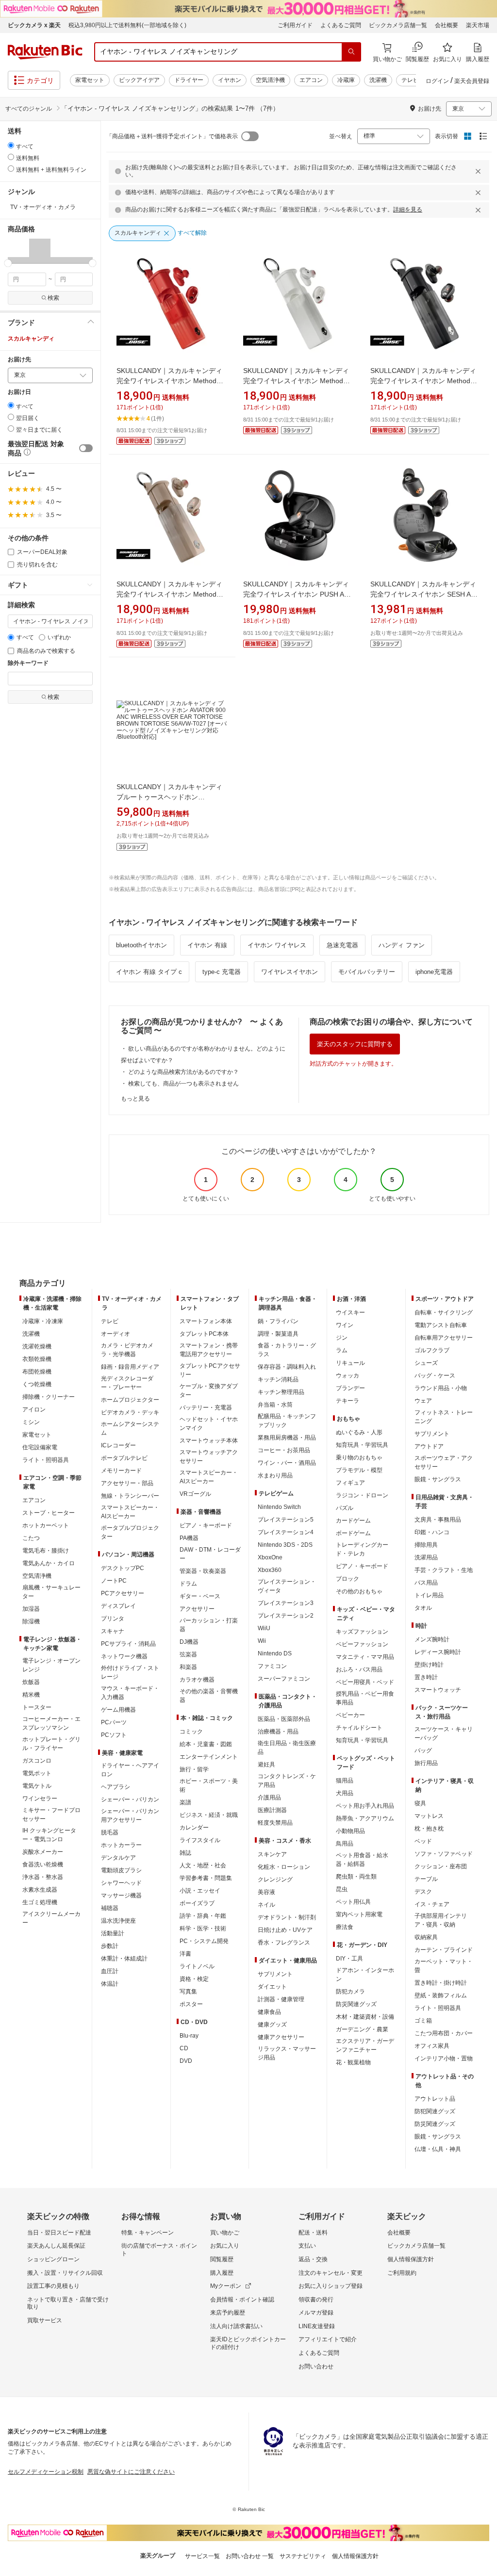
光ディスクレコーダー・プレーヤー (127, 1383)
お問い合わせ (316, 2366)
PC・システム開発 (204, 1941)
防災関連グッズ (356, 2004)
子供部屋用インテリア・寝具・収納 (441, 1920)
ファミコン (272, 1666)
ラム (342, 1350)
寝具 (420, 1803)
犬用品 (345, 1793)
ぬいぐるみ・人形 (359, 1432)
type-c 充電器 (222, 972)
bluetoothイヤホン (141, 945)
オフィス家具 (432, 2046)
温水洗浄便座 (118, 1921)
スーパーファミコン (284, 1679)
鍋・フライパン (278, 1321)
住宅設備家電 (40, 1447)
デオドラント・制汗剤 (287, 1917)
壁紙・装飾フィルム (441, 1995)
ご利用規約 (402, 2273)
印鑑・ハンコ (432, 1532)
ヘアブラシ (116, 1787)
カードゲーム (353, 1521)
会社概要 (447, 25)
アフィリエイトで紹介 (328, 2339)
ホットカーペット (46, 1525)
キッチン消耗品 (278, 1379)
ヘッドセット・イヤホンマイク (209, 1424)
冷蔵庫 (346, 80)
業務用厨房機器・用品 (287, 1438)
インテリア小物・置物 (444, 2058)
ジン (342, 1338)
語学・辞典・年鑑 (203, 1916)
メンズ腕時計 (432, 1639)
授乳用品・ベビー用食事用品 (365, 1698)
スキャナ (113, 1631)
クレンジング (275, 1879)
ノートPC (114, 1581)
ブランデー (350, 1388)
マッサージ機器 (121, 1896)
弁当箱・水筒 (275, 1405)
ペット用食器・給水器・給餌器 (362, 1860)
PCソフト (114, 1735)
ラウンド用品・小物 (441, 1388)
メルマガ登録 (316, 2313)
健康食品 (269, 2012)
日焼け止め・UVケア (285, 1930)
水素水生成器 (40, 1890)
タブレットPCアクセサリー (210, 1370)
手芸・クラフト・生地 (444, 1570)
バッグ (423, 1750)
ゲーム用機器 (118, 1710)
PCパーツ (114, 1722)
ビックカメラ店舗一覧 (398, 25)
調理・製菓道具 (278, 1334)
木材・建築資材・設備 (365, 2017)
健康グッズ (272, 2025)
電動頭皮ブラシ (121, 1870)
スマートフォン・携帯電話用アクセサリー (209, 1350)
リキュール (350, 1363)
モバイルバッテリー (367, 972)
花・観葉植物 (353, 2062)
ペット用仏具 (353, 1902)
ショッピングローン (53, 2259)
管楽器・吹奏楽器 (203, 1571)
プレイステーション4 (286, 1532)
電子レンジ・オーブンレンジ (51, 1665)
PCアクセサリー (123, 1593)
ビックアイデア (139, 80)
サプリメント (275, 1974)
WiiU (264, 1628)
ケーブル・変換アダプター (209, 1391)
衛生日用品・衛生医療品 (287, 1748)
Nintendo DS (275, 1653)
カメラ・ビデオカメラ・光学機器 (127, 1350)
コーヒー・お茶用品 (284, 1450)
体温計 (110, 1984)
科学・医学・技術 (203, 1928)
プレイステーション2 (286, 1616)
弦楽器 (188, 1654)
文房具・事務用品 (438, 1520)
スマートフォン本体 (206, 1321)
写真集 (188, 1992)
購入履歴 (222, 2273)
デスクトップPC (123, 1568)
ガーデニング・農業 (362, 2029)
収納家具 (426, 1937)
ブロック (348, 1579)
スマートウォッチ (438, 1690)
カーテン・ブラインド (444, 1950)
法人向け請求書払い (236, 2326)
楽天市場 (478, 25)
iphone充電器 (434, 972)
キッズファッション (362, 1632)
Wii (262, 1641)
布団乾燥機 (37, 1372)
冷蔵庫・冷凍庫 (43, 1321)
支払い (307, 2246)
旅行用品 (426, 1763)
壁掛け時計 (429, 1665)
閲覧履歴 (222, 2259)
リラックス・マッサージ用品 (287, 2053)
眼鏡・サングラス (438, 1479)
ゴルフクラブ (432, 1350)
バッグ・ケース (435, 1376)
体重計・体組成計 (124, 1959)
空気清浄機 (270, 80)
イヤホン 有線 (207, 945)
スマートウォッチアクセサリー (209, 1457)
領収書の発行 (316, 2300)
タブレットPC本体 (204, 1334)
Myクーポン (226, 2286)
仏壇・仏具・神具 (438, 2149)
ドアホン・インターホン (365, 1975)
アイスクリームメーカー (51, 1918)
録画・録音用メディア (130, 1367)
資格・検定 (194, 1979)
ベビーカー (350, 1715)
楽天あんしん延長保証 (56, 2246)
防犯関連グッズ (435, 2111)
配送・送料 (313, 2233)
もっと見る (135, 1099)
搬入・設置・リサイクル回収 (65, 2273)
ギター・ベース (200, 1596)
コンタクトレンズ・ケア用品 (287, 1781)
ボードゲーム (353, 1533)
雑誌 (185, 1853)
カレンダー (194, 1828)
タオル (423, 1608)
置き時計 (426, 1677)
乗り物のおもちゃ (359, 1458)
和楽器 (188, 1667)
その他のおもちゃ (359, 1591)
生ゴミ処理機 (40, 1902)
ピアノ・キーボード (206, 1525)
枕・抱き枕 (429, 1829)
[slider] (8, 263)
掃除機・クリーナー (49, 1397)
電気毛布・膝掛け (46, 1551)
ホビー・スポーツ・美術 (209, 1785)
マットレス (429, 1816)
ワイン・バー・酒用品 (287, 1463)
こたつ (31, 1538)
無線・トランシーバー (130, 1496)
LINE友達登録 (317, 2326)
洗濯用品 (426, 1557)
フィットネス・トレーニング (444, 1417)
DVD (186, 2061)
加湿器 (31, 1609)
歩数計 (110, 1946)
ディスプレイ (118, 1606)
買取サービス (45, 2320)
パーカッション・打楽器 (209, 1625)
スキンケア (272, 1854)
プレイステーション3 (286, 1603)
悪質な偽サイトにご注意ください (131, 2472)
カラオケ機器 (197, 1680)
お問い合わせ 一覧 (250, 2556)
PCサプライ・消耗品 (128, 1644)
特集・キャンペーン (148, 2233)
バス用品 (426, 1583)
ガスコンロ (37, 1761)
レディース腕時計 (438, 1652)
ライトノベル (197, 1966)
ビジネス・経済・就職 (209, 1815)
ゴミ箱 (423, 2021)
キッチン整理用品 (281, 1392)
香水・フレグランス (284, 1943)
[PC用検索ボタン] (351, 52)
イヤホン (230, 80)
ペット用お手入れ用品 (365, 1806)
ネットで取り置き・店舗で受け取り (68, 2303)
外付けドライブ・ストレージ (130, 1672)
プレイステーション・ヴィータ (287, 1586)
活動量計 (113, 1933)
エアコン (311, 80)
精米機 (31, 1695)
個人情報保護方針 (411, 2259)
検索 (53, 298)
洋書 (185, 1954)
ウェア (423, 1401)
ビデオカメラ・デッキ (130, 1412)
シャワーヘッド (121, 1883)
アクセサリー (197, 1609)
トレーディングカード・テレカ (362, 1549)
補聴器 (110, 1908)
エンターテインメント (209, 1757)
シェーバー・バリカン (130, 1799)
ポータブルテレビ (124, 1458)
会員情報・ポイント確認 (242, 2300)
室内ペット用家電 (359, 1914)
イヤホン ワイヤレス (277, 945)
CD (184, 2048)
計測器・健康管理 (281, 1999)
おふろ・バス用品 (359, 1669)
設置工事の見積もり (53, 2286)
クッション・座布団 (441, 1866)
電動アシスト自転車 (441, 1325)
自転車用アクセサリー (444, 1338)
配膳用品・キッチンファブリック (287, 1421)
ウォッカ (348, 1376)
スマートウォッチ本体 (209, 1441)
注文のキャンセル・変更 (331, 2273)
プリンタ (113, 1619)
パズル (345, 1508)
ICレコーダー (118, 1445)
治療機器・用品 (278, 1732)
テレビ (410, 80)
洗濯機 (378, 80)
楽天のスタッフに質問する (355, 1044)
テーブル (426, 1879)
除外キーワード (28, 663)
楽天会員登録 (472, 81)
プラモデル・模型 (359, 1470)
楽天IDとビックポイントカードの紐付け (248, 2343)
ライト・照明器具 (46, 1460)
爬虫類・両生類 (356, 1877)
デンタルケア (118, 1858)
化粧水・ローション (284, 1867)
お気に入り (225, 2246)
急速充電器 (342, 945)
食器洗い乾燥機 (43, 1864)
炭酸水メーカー (43, 1852)
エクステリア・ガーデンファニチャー (365, 2045)
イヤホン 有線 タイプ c (149, 972)
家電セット (90, 80)
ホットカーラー (121, 1845)
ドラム (188, 1584)
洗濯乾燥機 (37, 1346)
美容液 (266, 1892)
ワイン (345, 1325)
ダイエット (272, 1987)
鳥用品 (345, 1844)
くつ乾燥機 (37, 1384)
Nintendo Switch (279, 1507)
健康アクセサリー (281, 2037)
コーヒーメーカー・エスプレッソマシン (51, 1723)
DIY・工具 (349, 1959)
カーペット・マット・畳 (444, 1966)
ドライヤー (189, 80)
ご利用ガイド (295, 25)
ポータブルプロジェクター (130, 1532)
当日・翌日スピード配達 (59, 2233)
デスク (423, 1892)
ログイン (437, 81)
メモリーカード (121, 1471)
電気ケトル (37, 1786)
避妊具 (266, 1765)
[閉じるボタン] (480, 171)
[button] (18, 251)
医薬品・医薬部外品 (284, 1719)
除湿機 (31, 1621)
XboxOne (270, 1557)
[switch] (86, 448)
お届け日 (19, 392)
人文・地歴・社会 (203, 1865)
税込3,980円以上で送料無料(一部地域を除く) (127, 25)
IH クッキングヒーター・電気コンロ (49, 1835)
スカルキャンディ (31, 339)
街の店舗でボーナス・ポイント (159, 2250)
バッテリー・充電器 (206, 1408)
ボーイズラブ (197, 1903)
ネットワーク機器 (124, 1656)
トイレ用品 (429, 1595)
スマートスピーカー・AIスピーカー (130, 1512)
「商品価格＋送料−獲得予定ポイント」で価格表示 (172, 136)
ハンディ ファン (402, 945)
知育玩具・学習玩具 (362, 1445)
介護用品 (269, 1798)
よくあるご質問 (341, 25)
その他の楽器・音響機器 (209, 1696)
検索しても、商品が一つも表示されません (183, 1084)
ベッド (423, 1841)
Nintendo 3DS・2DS (285, 1545)
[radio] (11, 145)
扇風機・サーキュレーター (51, 1592)
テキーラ (348, 1401)
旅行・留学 (194, 1769)
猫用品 (345, 1781)
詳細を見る (408, 210)
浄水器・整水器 (43, 1877)
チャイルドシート (359, 1728)
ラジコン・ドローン (362, 1495)
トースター (37, 1707)
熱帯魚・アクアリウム (365, 1818)
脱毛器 (110, 1832)
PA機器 (189, 1538)
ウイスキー (350, 1312)
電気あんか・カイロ (49, 1563)
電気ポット (37, 1773)
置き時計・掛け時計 (441, 1983)
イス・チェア (432, 1904)
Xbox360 (270, 1570)
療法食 (345, 1927)
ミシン (31, 1422)
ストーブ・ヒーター (49, 1513)
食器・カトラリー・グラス (287, 1350)
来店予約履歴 (228, 2313)
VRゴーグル (195, 1494)
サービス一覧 (202, 2556)
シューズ (426, 1363)
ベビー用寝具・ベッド (365, 1682)
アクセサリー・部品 (127, 1483)
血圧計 (110, 1971)
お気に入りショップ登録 (331, 2286)
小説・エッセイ (200, 1891)
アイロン (34, 1410)
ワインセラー (40, 1798)
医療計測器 (272, 1810)
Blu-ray (189, 2036)
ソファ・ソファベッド (444, 1854)
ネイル (266, 1905)
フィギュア (350, 1483)
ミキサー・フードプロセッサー (51, 1815)
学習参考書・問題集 (206, 1878)
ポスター (191, 2004)
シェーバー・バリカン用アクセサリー (130, 1815)
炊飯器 (31, 1682)
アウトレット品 (435, 2099)
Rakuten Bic (45, 52)
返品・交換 (313, 2259)
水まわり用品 (275, 1475)
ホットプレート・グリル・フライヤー (51, 1744)
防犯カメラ (350, 1992)
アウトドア (429, 1446)
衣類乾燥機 (37, 1359)
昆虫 (342, 1889)
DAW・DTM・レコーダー (210, 1554)
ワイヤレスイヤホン (290, 972)
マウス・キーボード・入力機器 (130, 1693)
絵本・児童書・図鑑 (206, 1744)
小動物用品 (350, 1831)
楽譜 (185, 1802)
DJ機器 (189, 1642)
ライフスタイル (200, 1840)
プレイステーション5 (286, 1520)
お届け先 (19, 360)
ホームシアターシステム (130, 1428)
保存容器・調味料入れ (287, 1367)
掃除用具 (426, 1545)
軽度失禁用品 (275, 1823)
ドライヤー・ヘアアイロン (130, 1770)
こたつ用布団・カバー (444, 2033)
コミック (191, 1732)
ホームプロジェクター (130, 1400)
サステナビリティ (303, 2556)
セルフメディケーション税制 (46, 2472)
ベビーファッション (362, 1644)
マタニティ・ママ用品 (365, 1657)
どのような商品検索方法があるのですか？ (183, 1072)
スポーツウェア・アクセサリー (444, 1462)
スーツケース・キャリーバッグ (444, 1734)
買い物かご (225, 2233)
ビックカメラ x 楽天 (34, 25)
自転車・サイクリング (444, 1312)
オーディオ (116, 1334)
